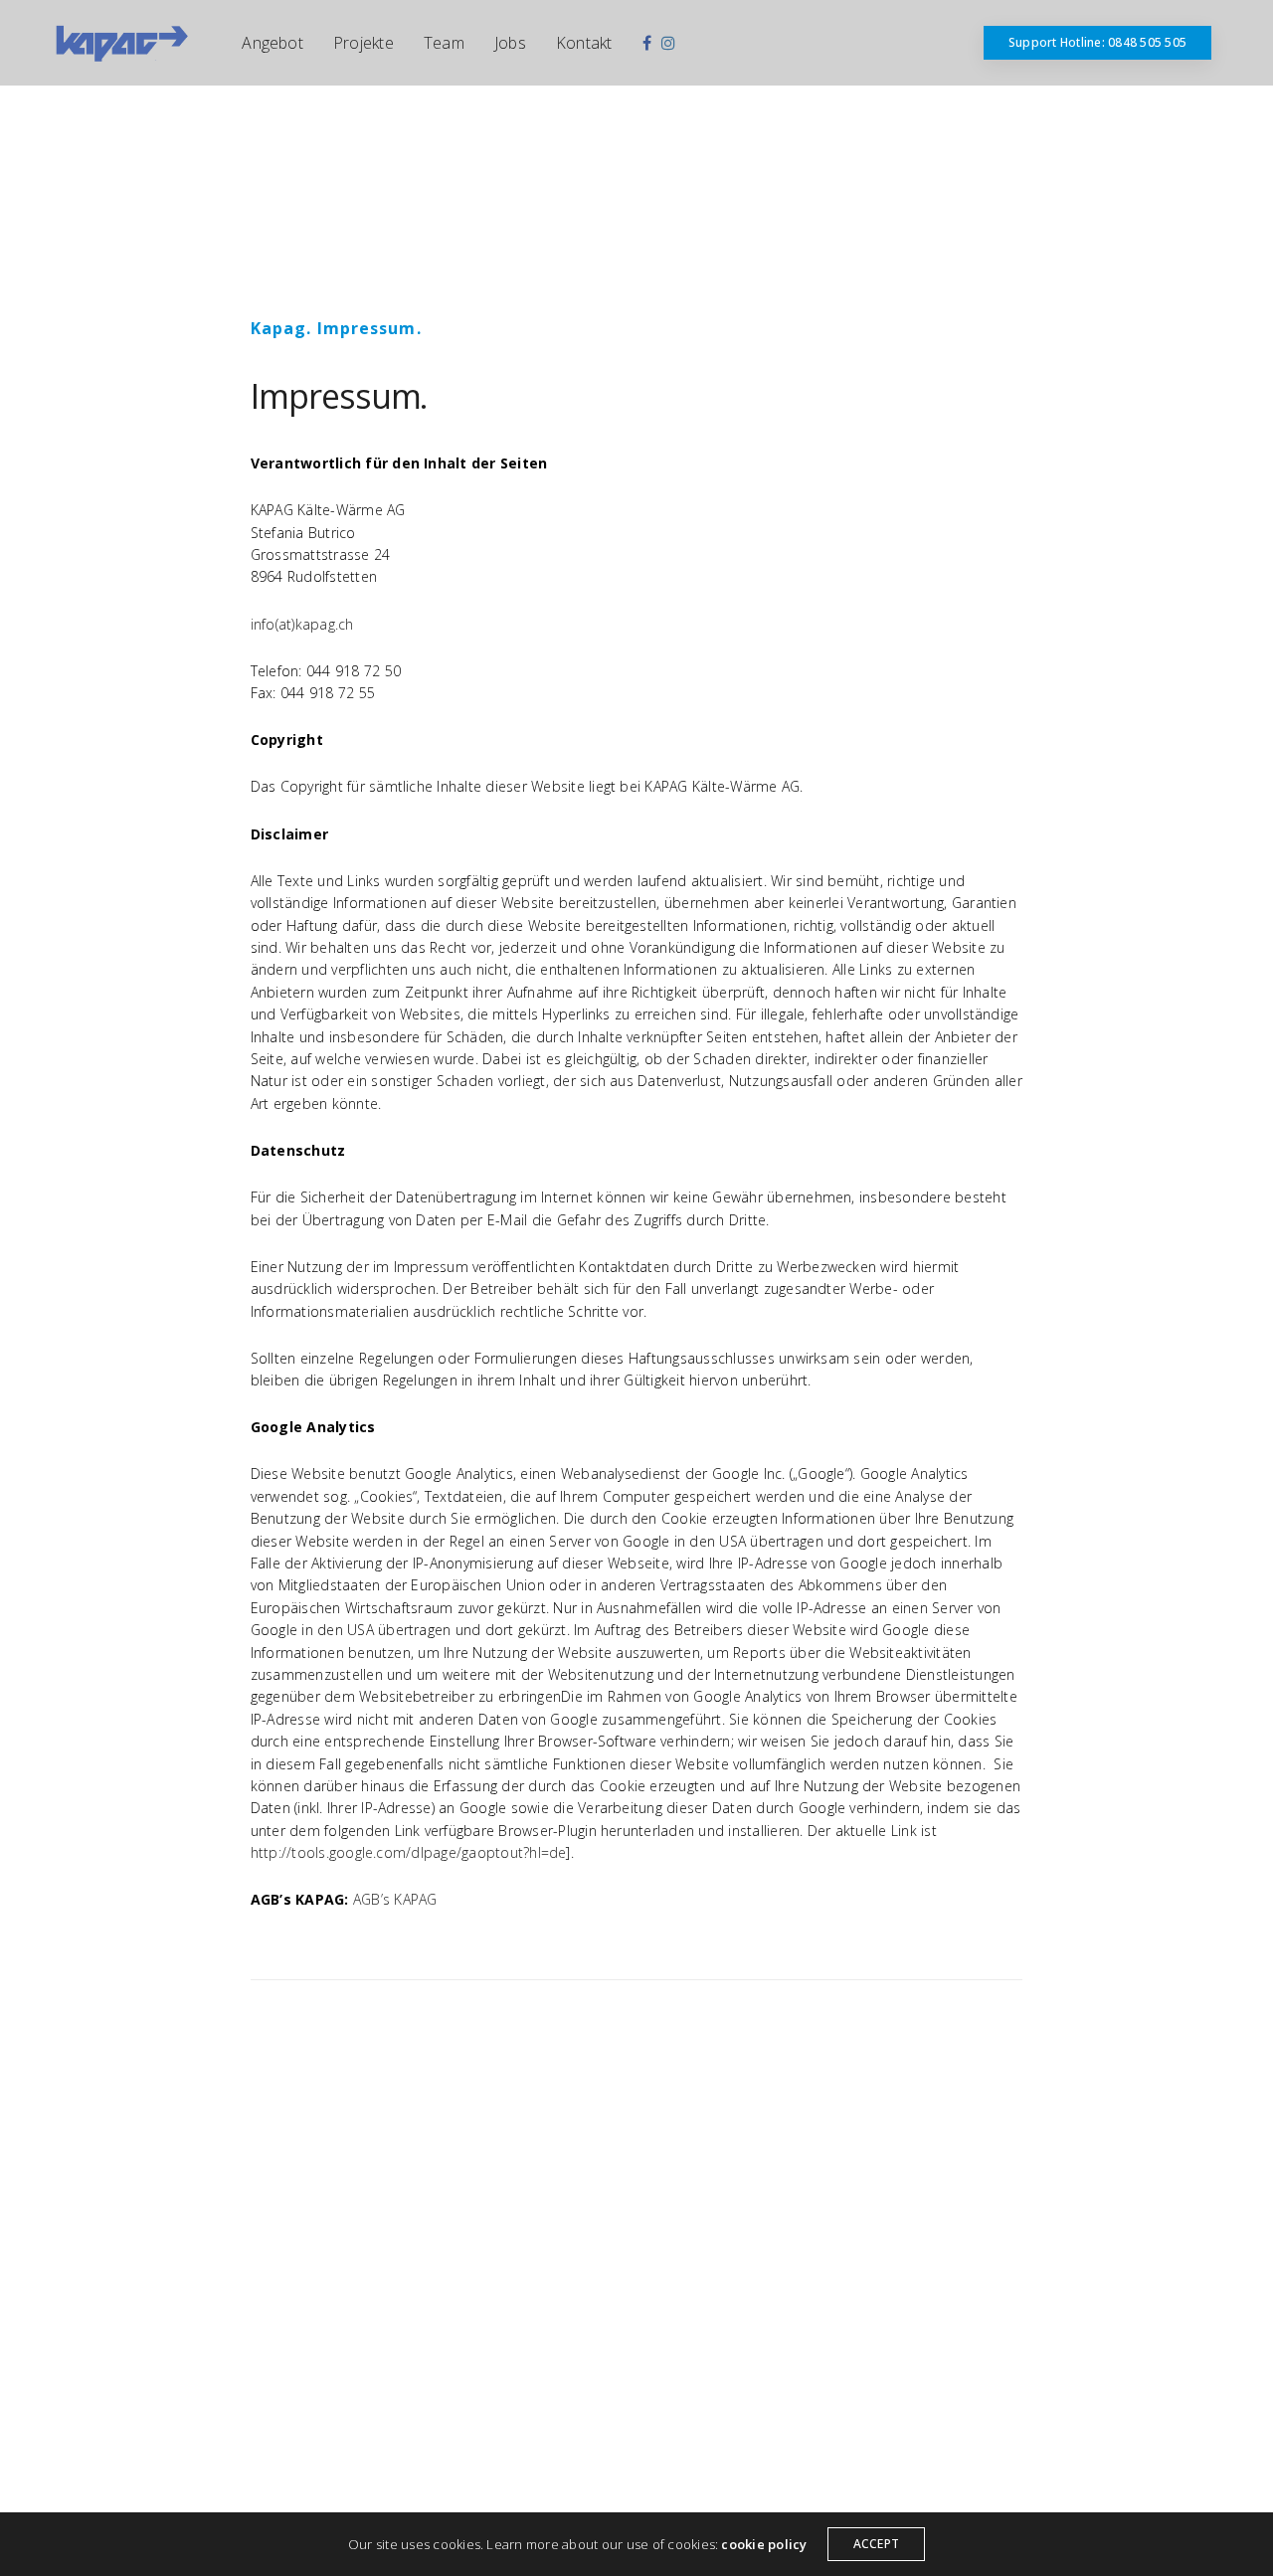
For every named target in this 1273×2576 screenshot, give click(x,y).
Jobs (510, 43)
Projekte (364, 43)
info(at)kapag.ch (302, 624)
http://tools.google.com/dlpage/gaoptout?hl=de (409, 1852)
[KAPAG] (121, 43)
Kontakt (584, 43)
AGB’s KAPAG (395, 1899)
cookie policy (764, 2544)
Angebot (273, 43)
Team (444, 43)
